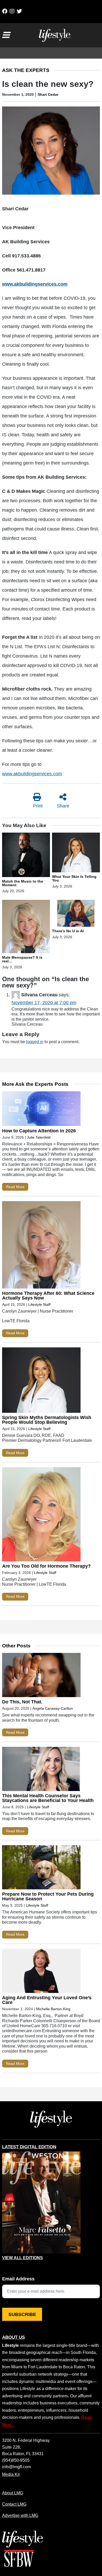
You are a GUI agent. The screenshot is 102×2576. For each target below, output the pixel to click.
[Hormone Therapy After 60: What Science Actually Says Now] (41, 1246)
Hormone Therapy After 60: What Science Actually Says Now (48, 1296)
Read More (15, 1187)
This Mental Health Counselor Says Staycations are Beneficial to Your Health (48, 1798)
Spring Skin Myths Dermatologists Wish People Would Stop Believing (47, 1420)
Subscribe (22, 2314)
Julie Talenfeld (39, 1137)
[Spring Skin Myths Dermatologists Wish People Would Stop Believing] (41, 1381)
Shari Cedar (48, 94)
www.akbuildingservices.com (32, 774)
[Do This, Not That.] (41, 1676)
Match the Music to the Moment (23, 883)
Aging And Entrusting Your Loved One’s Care (47, 2000)
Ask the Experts (26, 70)
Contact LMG (14, 2504)
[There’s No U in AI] (76, 914)
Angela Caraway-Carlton (53, 1708)
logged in (35, 1042)
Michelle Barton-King (53, 2009)
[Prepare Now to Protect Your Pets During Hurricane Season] (41, 1868)
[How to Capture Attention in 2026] (41, 1110)
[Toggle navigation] (6, 35)
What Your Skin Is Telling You (74, 878)
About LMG (13, 2493)
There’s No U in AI (68, 931)
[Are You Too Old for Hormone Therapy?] (41, 1515)
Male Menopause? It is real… (22, 959)
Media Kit (11, 2474)
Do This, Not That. (22, 1702)
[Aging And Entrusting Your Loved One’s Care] (41, 1972)
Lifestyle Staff (39, 1304)
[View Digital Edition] (41, 2202)
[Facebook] (5, 11)
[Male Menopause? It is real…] (26, 927)
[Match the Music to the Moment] (26, 856)
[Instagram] (12, 11)
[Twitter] (19, 11)
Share (63, 806)
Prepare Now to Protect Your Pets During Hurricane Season (48, 1896)
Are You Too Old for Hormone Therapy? (46, 1566)
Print (38, 806)
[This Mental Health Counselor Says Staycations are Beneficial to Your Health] (41, 1770)
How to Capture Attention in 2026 (39, 1131)
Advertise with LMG (20, 2515)
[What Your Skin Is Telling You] (76, 853)
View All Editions (22, 2258)
